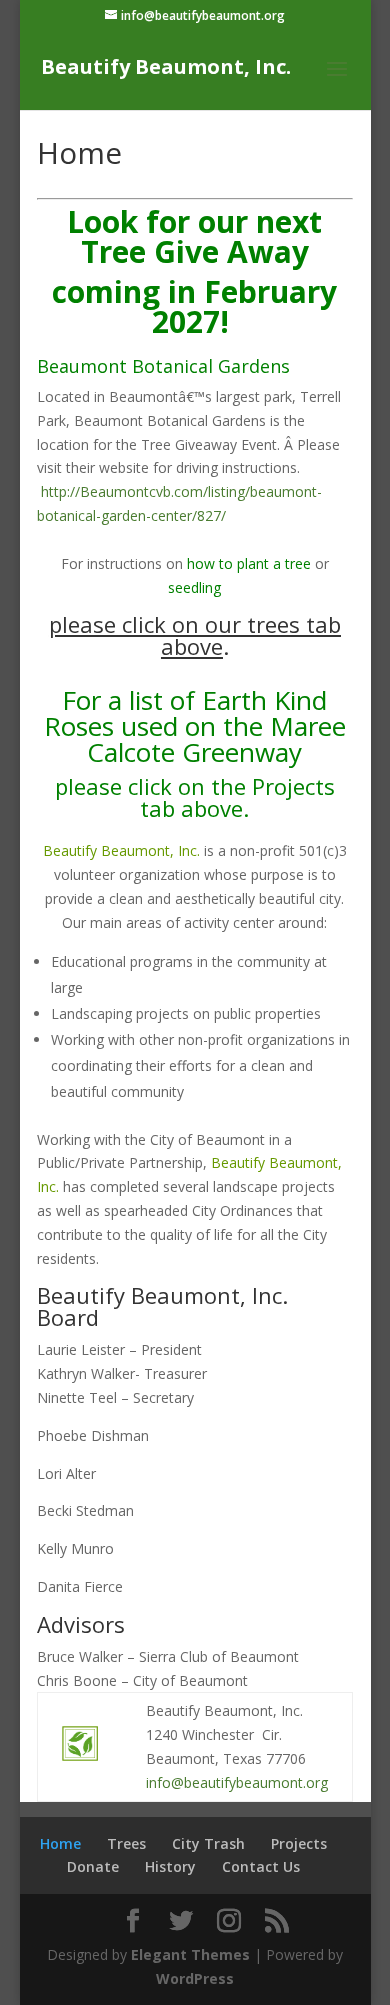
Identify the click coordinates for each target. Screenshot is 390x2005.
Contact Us (261, 1866)
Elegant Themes (190, 1954)
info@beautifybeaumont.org (237, 1782)
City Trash (208, 1843)
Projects (299, 1843)
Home (60, 1843)
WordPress (195, 1978)
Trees (126, 1843)
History (170, 1866)
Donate (93, 1866)
